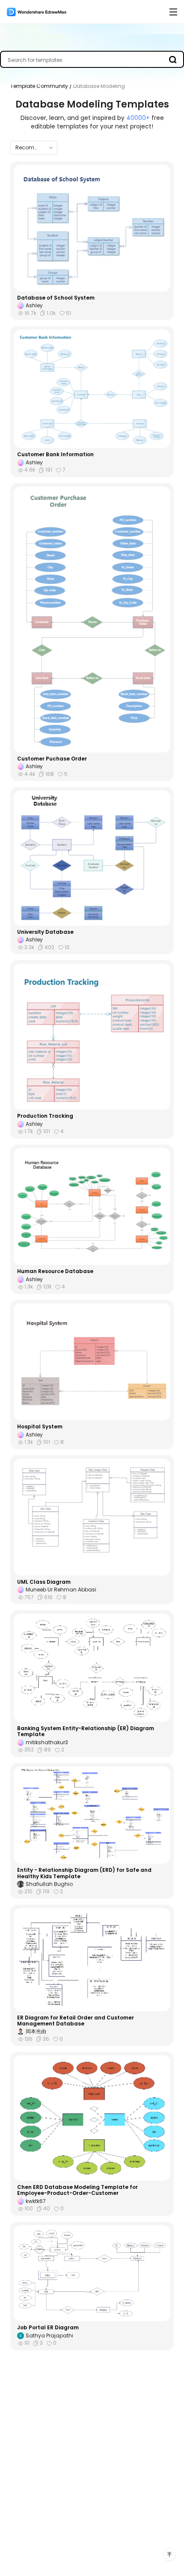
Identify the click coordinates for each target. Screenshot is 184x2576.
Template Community (40, 86)
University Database (45, 932)
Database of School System (56, 298)
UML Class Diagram (44, 1582)
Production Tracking (45, 1116)
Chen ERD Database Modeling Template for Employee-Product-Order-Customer (77, 2190)
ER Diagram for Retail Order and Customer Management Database (76, 2021)
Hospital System (40, 1427)
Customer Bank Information (55, 455)
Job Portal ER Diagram (48, 2328)
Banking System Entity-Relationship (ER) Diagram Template (86, 1732)
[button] (34, 148)
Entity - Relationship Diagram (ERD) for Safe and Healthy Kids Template (84, 1873)
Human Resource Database (55, 1271)
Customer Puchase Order (52, 759)
